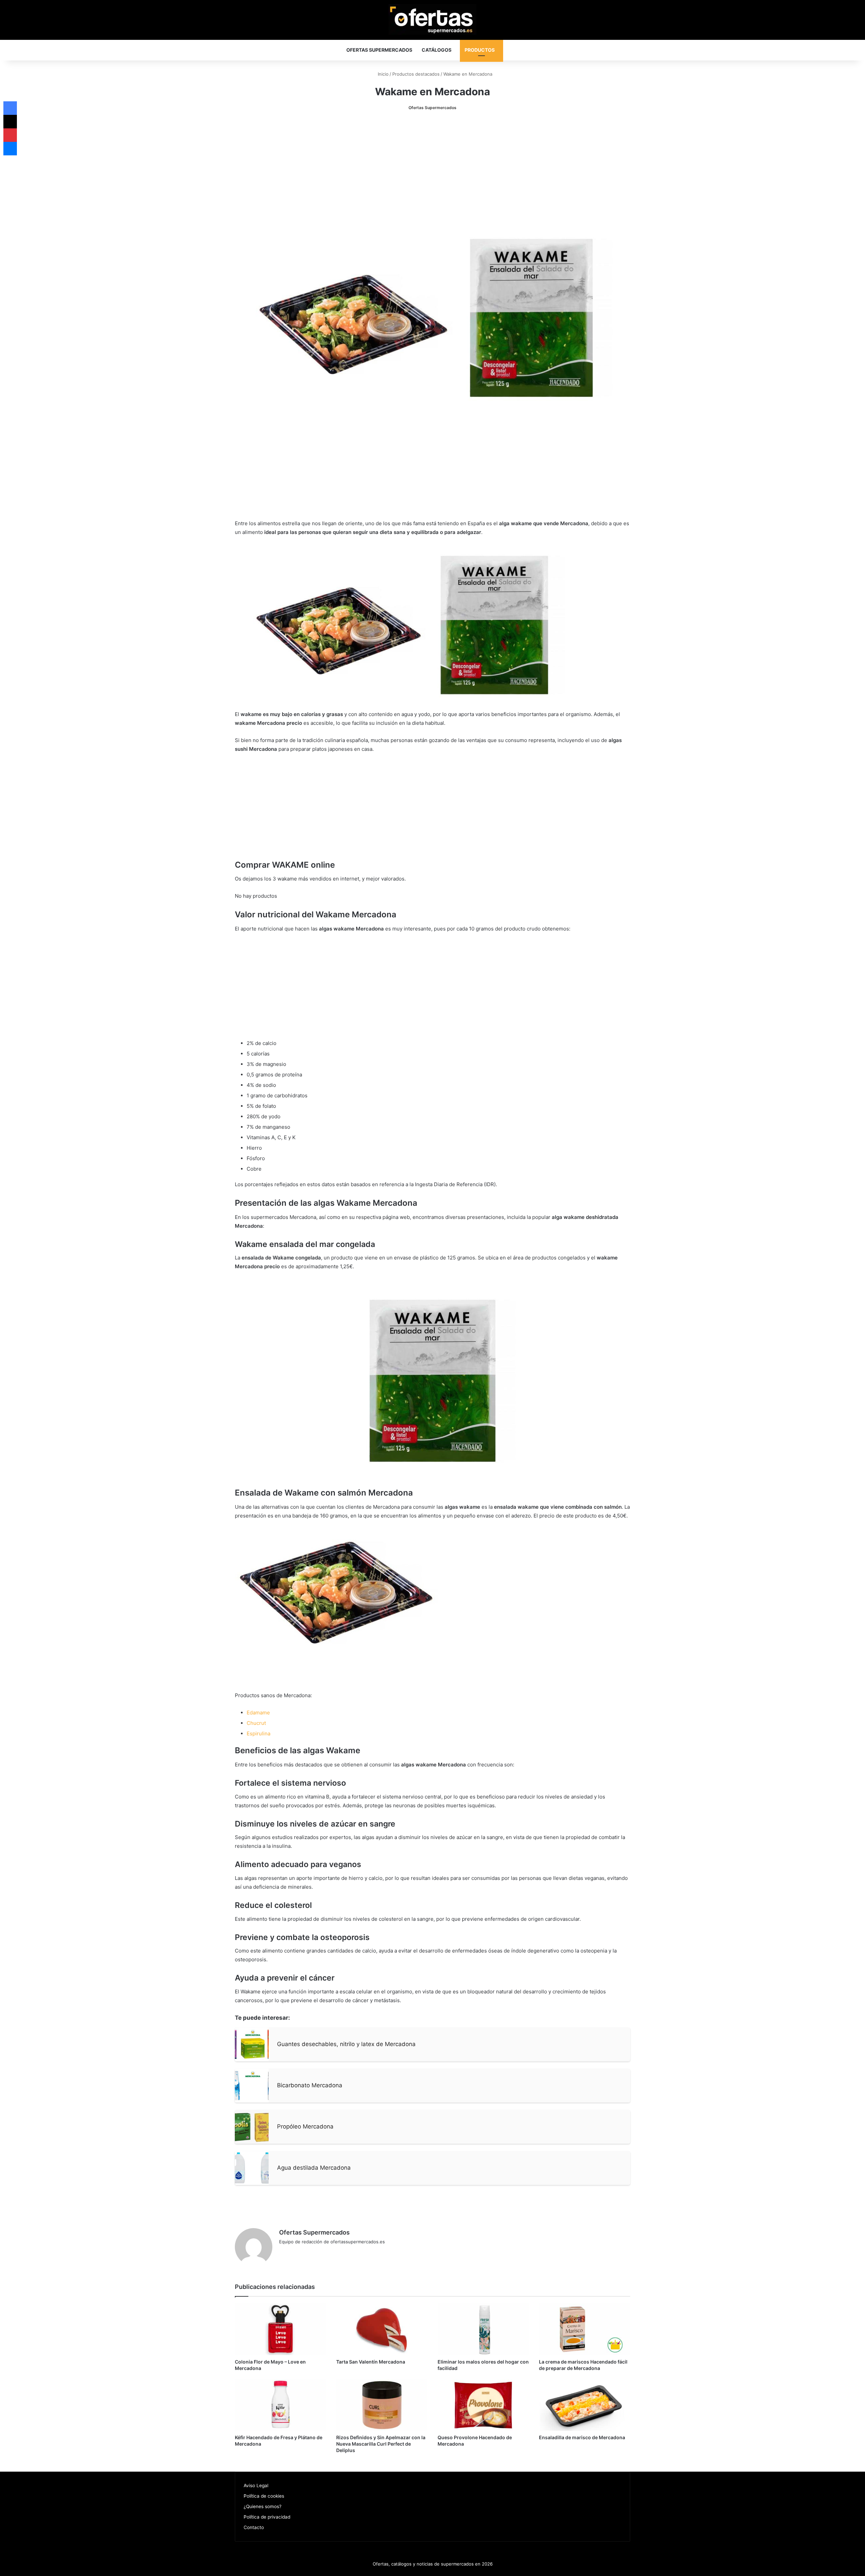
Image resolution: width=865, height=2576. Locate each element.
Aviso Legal (256, 2485)
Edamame (258, 1713)
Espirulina (258, 1733)
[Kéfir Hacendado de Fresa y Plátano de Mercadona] (280, 2405)
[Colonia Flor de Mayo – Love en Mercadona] (280, 2329)
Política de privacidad (267, 2517)
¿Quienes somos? (263, 2506)
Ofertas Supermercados (379, 50)
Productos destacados (416, 74)
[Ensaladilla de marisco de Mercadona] (585, 2405)
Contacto (254, 2527)
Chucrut (256, 1723)
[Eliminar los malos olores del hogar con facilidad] (483, 2329)
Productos (480, 50)
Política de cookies (264, 2496)
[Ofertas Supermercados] (432, 19)
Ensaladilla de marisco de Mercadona (582, 2437)
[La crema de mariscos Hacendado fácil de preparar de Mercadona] (585, 2329)
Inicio (382, 74)
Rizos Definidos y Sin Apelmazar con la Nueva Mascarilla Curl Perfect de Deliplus (381, 2444)
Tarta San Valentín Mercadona (371, 2362)
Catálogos (437, 50)
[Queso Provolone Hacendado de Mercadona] (483, 2405)
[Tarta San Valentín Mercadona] (382, 2329)
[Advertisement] (432, 169)
